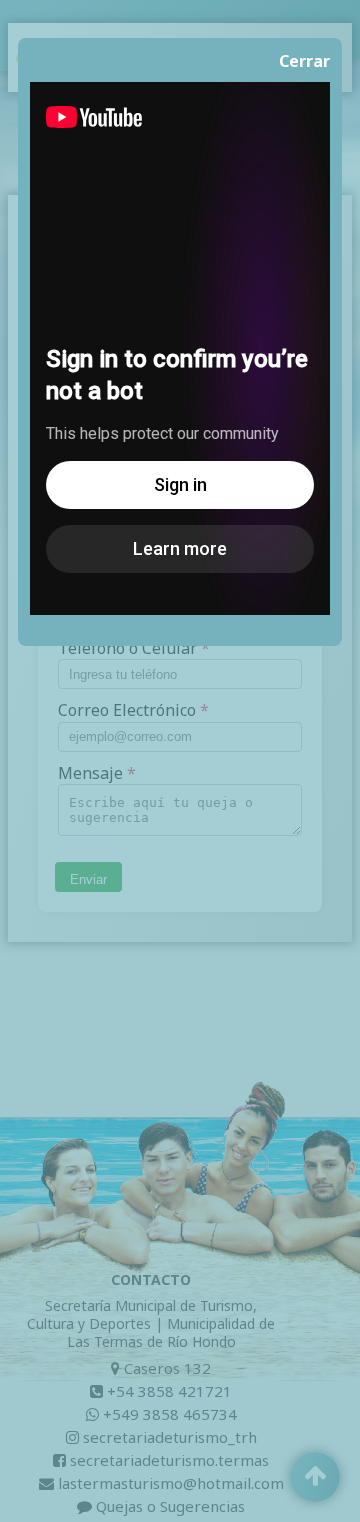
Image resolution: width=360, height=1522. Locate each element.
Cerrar (304, 61)
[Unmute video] (180, 348)
